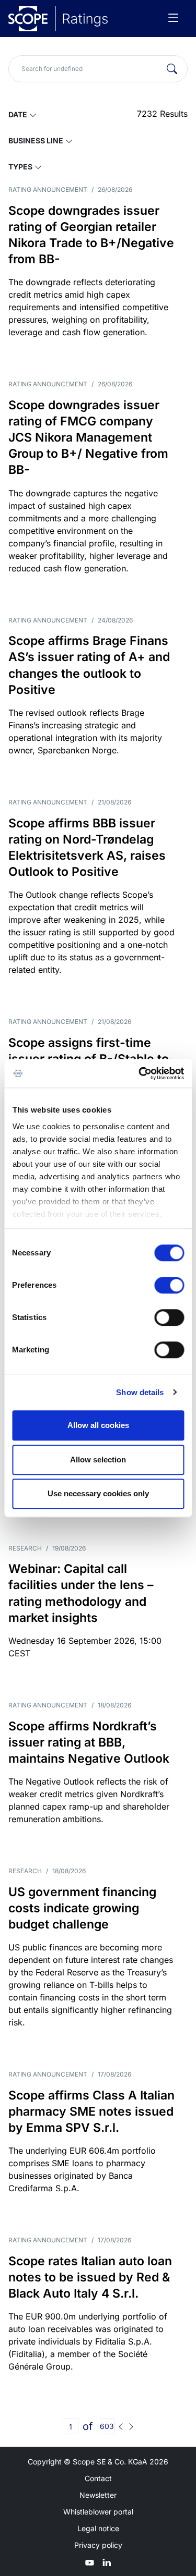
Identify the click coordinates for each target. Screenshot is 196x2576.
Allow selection (98, 1460)
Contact (98, 2478)
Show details (140, 1392)
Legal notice (98, 2528)
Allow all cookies (98, 1425)
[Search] (172, 69)
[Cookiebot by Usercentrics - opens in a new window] (140, 1073)
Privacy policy (98, 2545)
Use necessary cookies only (98, 1493)
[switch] (169, 1285)
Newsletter (98, 2495)
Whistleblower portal (98, 2512)
